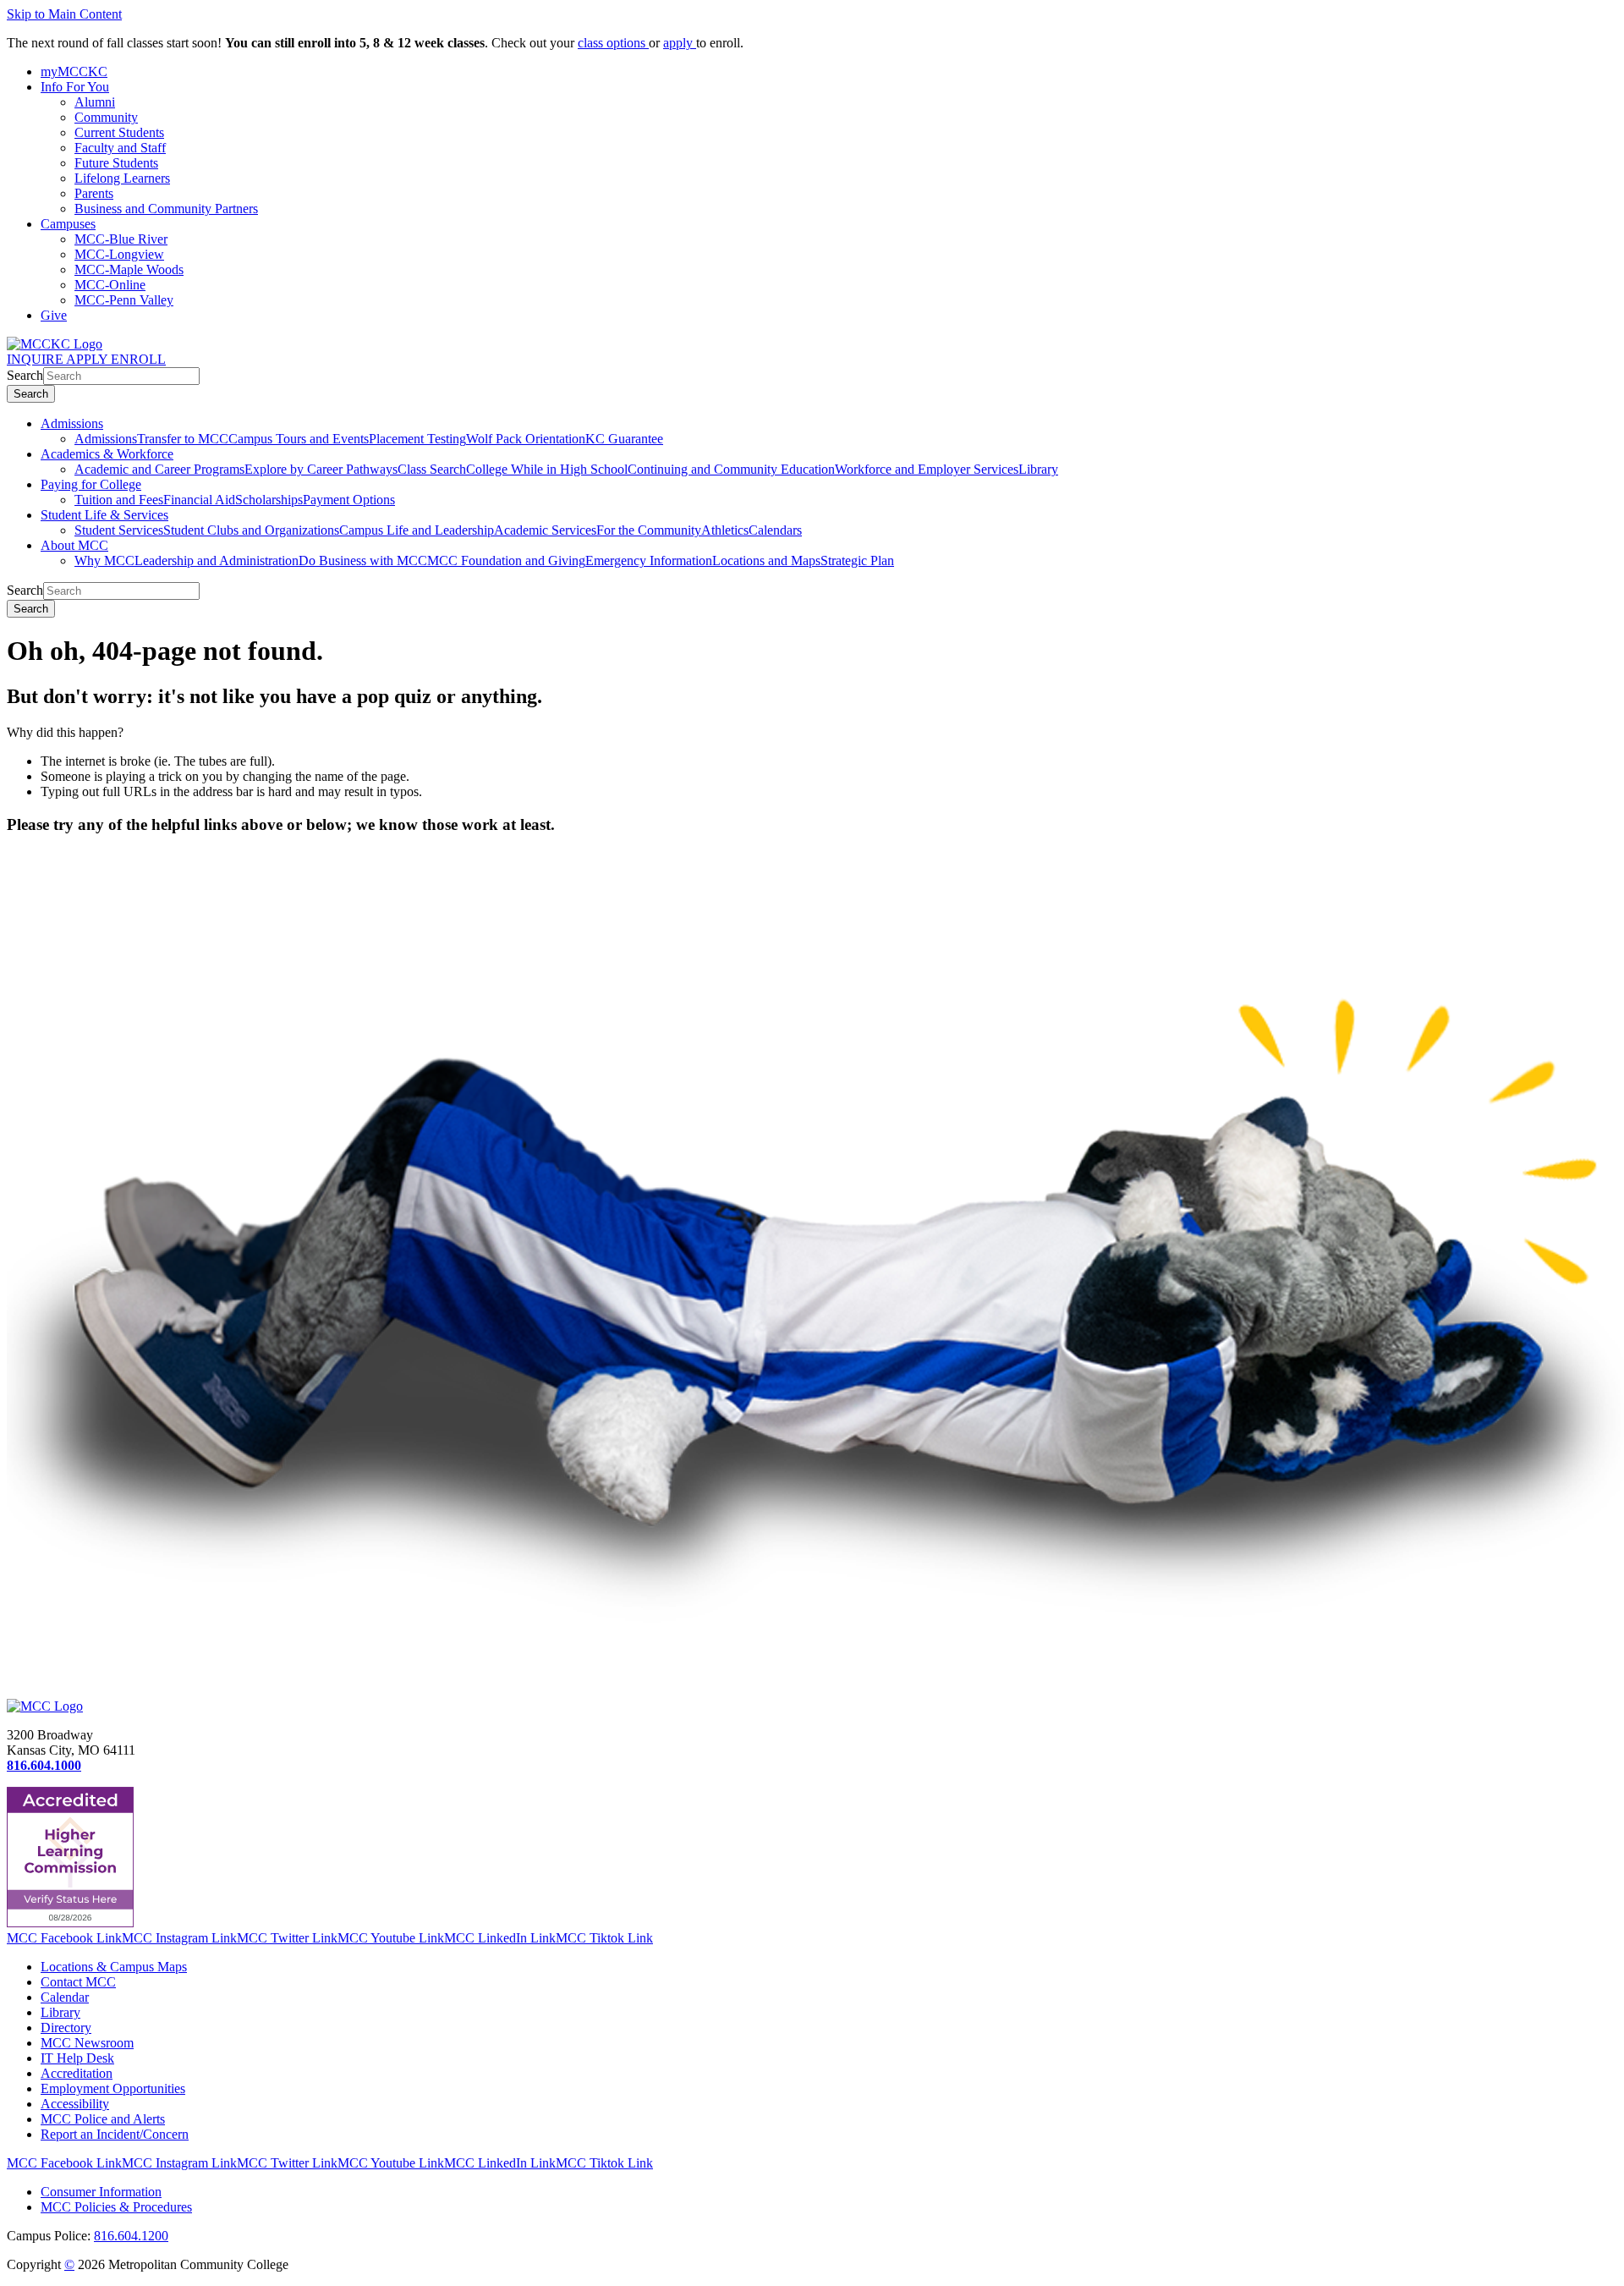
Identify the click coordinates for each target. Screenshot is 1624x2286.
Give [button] (54, 315)
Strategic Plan (857, 561)
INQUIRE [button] (36, 359)
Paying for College (91, 484)
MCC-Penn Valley (124, 300)
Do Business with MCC (363, 561)
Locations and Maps (766, 561)
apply (680, 43)
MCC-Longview (119, 254)
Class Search (432, 469)
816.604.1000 (44, 1765)
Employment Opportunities (113, 2088)
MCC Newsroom (87, 2043)
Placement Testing (417, 439)
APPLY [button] (88, 359)
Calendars (775, 530)
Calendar (65, 1997)
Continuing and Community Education (731, 469)
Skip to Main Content (64, 14)
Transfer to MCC (183, 439)
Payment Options (349, 500)
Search (25, 375)
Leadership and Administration (217, 561)
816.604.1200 (131, 2236)
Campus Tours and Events (299, 439)
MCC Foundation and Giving (506, 561)
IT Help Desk (77, 2058)
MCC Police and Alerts (103, 2119)
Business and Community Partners (166, 209)
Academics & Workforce (107, 454)
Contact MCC (78, 1982)
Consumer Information (101, 2192)
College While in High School (547, 469)
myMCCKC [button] (74, 71)
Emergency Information (649, 561)
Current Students (119, 132)
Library (1038, 469)
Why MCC (104, 561)
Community (106, 117)
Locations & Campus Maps (114, 1967)
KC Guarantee (624, 439)
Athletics (725, 530)
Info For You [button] (75, 87)
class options (613, 43)
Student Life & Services (104, 515)
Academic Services (545, 530)
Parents (94, 193)
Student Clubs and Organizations (251, 530)
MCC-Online (110, 285)
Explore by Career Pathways (321, 469)
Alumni (95, 102)
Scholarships (269, 500)
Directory (66, 2028)
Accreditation (77, 2073)
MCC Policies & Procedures (116, 2207)
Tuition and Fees (119, 500)
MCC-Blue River (121, 239)
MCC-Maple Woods (129, 269)
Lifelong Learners (122, 178)
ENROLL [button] (138, 359)
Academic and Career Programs (159, 469)
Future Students (116, 163)
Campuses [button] (68, 224)
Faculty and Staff (120, 148)
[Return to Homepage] (45, 1706)
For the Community (649, 530)
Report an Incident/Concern (115, 2134)
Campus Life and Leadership (417, 530)
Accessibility (75, 2104)
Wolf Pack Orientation (526, 439)
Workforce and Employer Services (927, 469)
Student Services (119, 530)
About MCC (74, 545)
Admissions (72, 423)
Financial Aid (199, 500)
